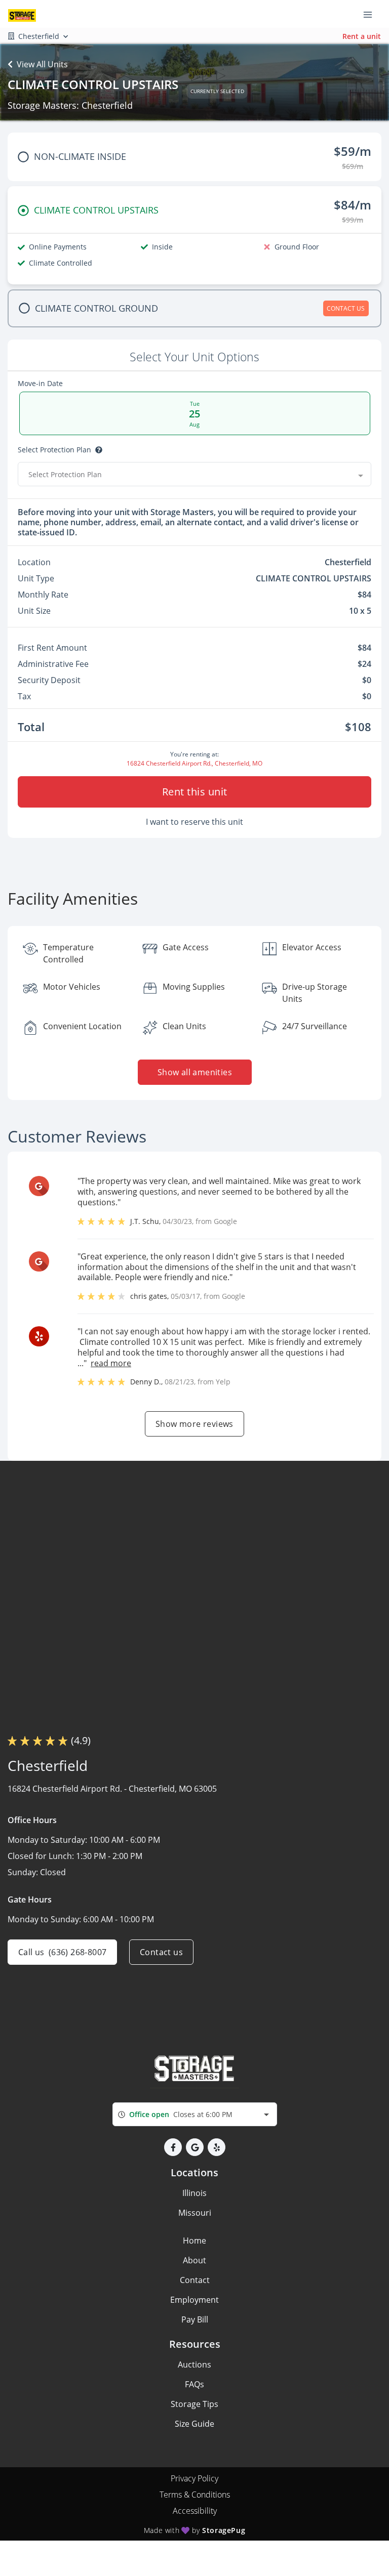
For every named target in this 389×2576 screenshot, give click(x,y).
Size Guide (194, 2424)
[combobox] (194, 474)
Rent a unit (362, 36)
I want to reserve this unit (194, 822)
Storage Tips (194, 2404)
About (194, 2260)
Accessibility (195, 2511)
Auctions (194, 2364)
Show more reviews (194, 1424)
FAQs (194, 2384)
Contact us (161, 1952)
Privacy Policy (194, 2478)
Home (194, 2241)
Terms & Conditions (195, 2495)
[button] (173, 2147)
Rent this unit (195, 792)
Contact (195, 2280)
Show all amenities (194, 1072)
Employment (194, 2300)
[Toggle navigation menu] (372, 14)
